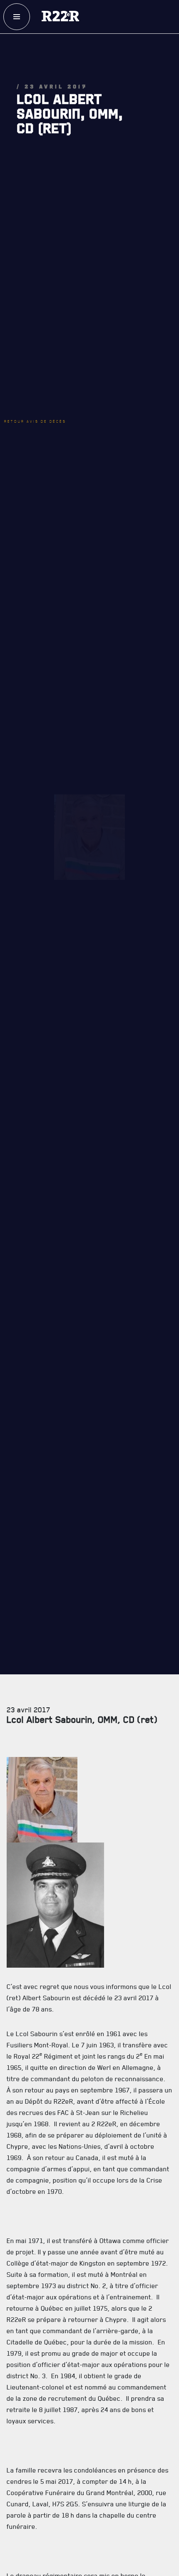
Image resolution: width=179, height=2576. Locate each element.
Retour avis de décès (48, 338)
